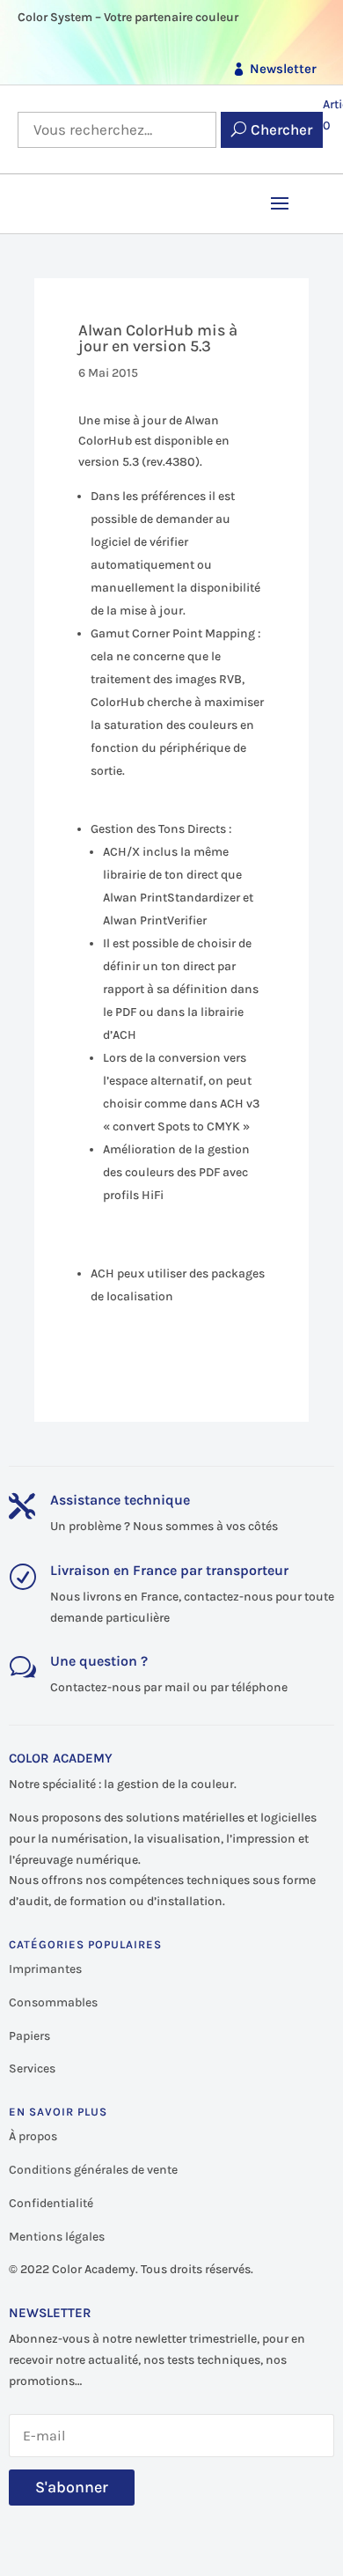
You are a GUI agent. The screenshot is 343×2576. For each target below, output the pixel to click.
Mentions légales (57, 2237)
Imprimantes (45, 1969)
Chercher (281, 129)
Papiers (29, 2036)
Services (32, 2068)
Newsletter (283, 69)
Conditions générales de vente (93, 2170)
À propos (33, 2136)
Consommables (53, 2002)
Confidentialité (51, 2203)
